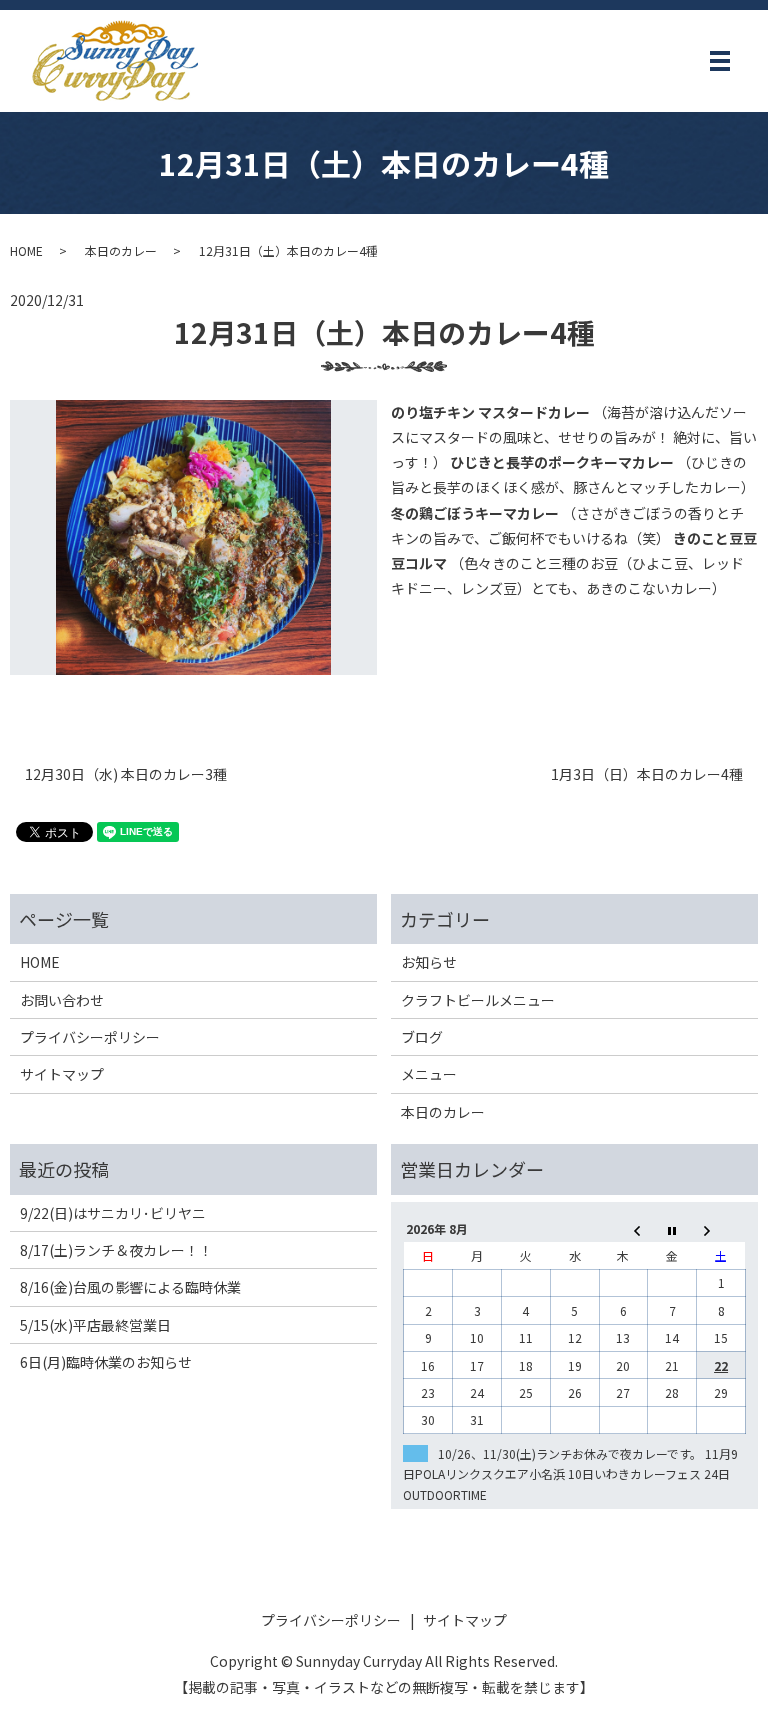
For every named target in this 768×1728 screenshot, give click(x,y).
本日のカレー (121, 250)
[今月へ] (672, 1229)
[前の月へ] (623, 1229)
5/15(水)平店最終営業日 (95, 1325)
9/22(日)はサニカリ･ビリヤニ (113, 1213)
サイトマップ (62, 1074)
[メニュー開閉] (720, 61)
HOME (26, 250)
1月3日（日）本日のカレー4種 (647, 774)
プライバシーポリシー (90, 1037)
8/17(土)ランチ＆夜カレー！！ (116, 1250)
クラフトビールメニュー (478, 1000)
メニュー (429, 1074)
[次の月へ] (721, 1229)
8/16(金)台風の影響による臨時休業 (130, 1287)
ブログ (422, 1037)
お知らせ (429, 962)
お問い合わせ (62, 1000)
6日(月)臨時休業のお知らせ (106, 1362)
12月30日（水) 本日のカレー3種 (126, 774)
